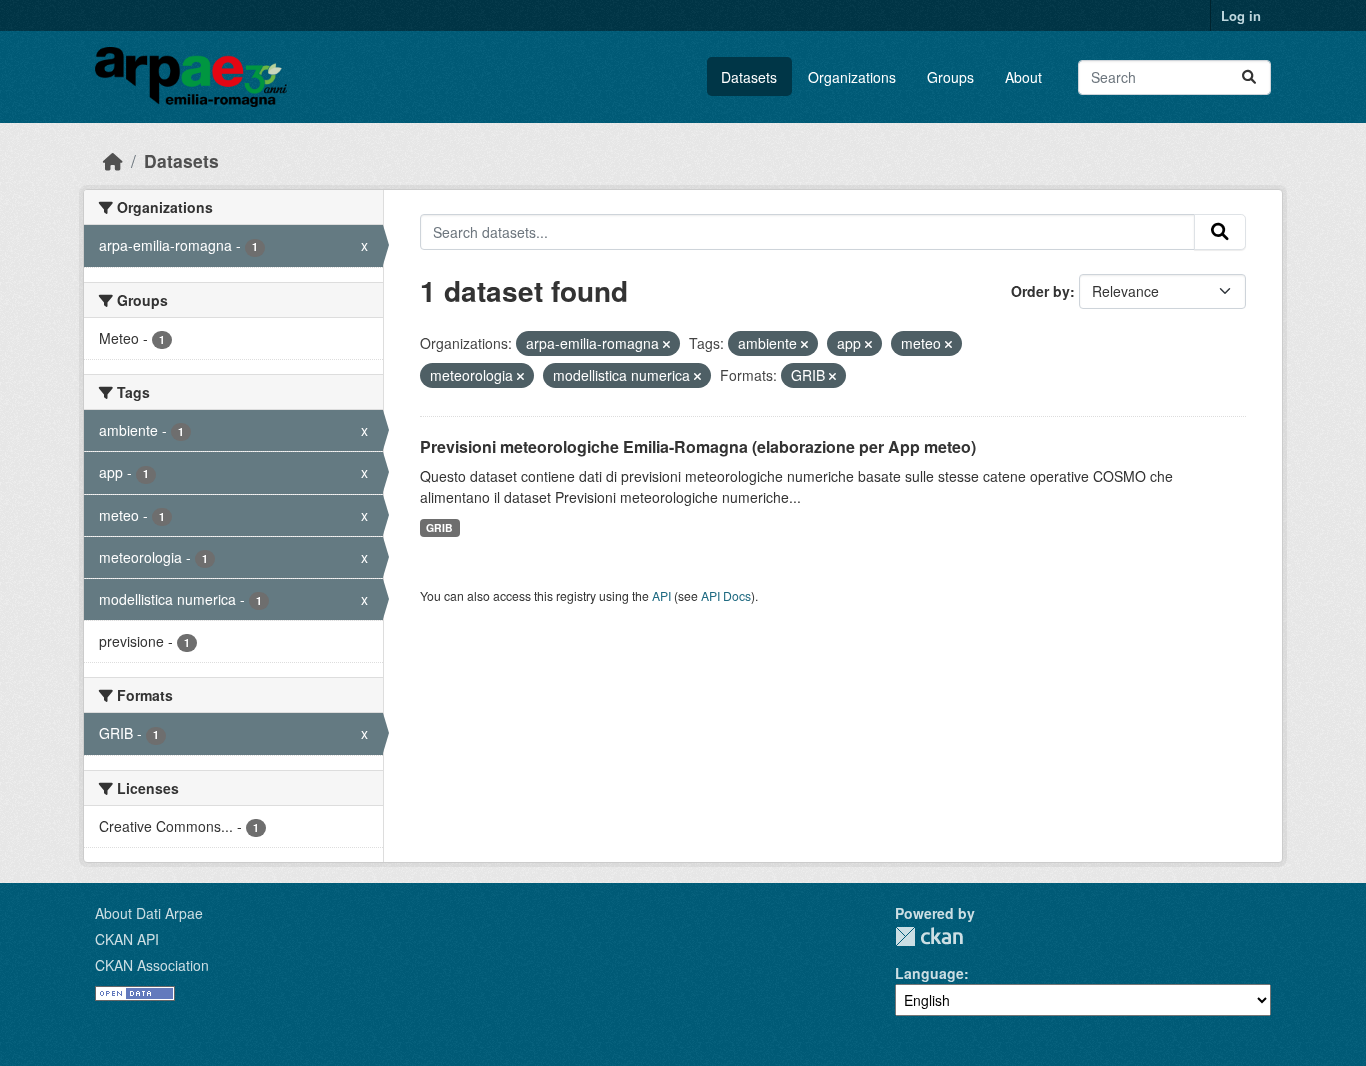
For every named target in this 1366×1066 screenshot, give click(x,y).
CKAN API (127, 939)
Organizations (852, 77)
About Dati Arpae (149, 913)
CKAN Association (152, 965)
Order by (1040, 291)
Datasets (749, 77)
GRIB (439, 527)
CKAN (929, 936)
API (661, 595)
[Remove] (666, 344)
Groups (950, 77)
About (1023, 77)
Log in (1241, 15)
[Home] (113, 160)
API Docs (726, 595)
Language (929, 973)
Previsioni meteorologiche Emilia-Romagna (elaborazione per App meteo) (698, 446)
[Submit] (1249, 77)
